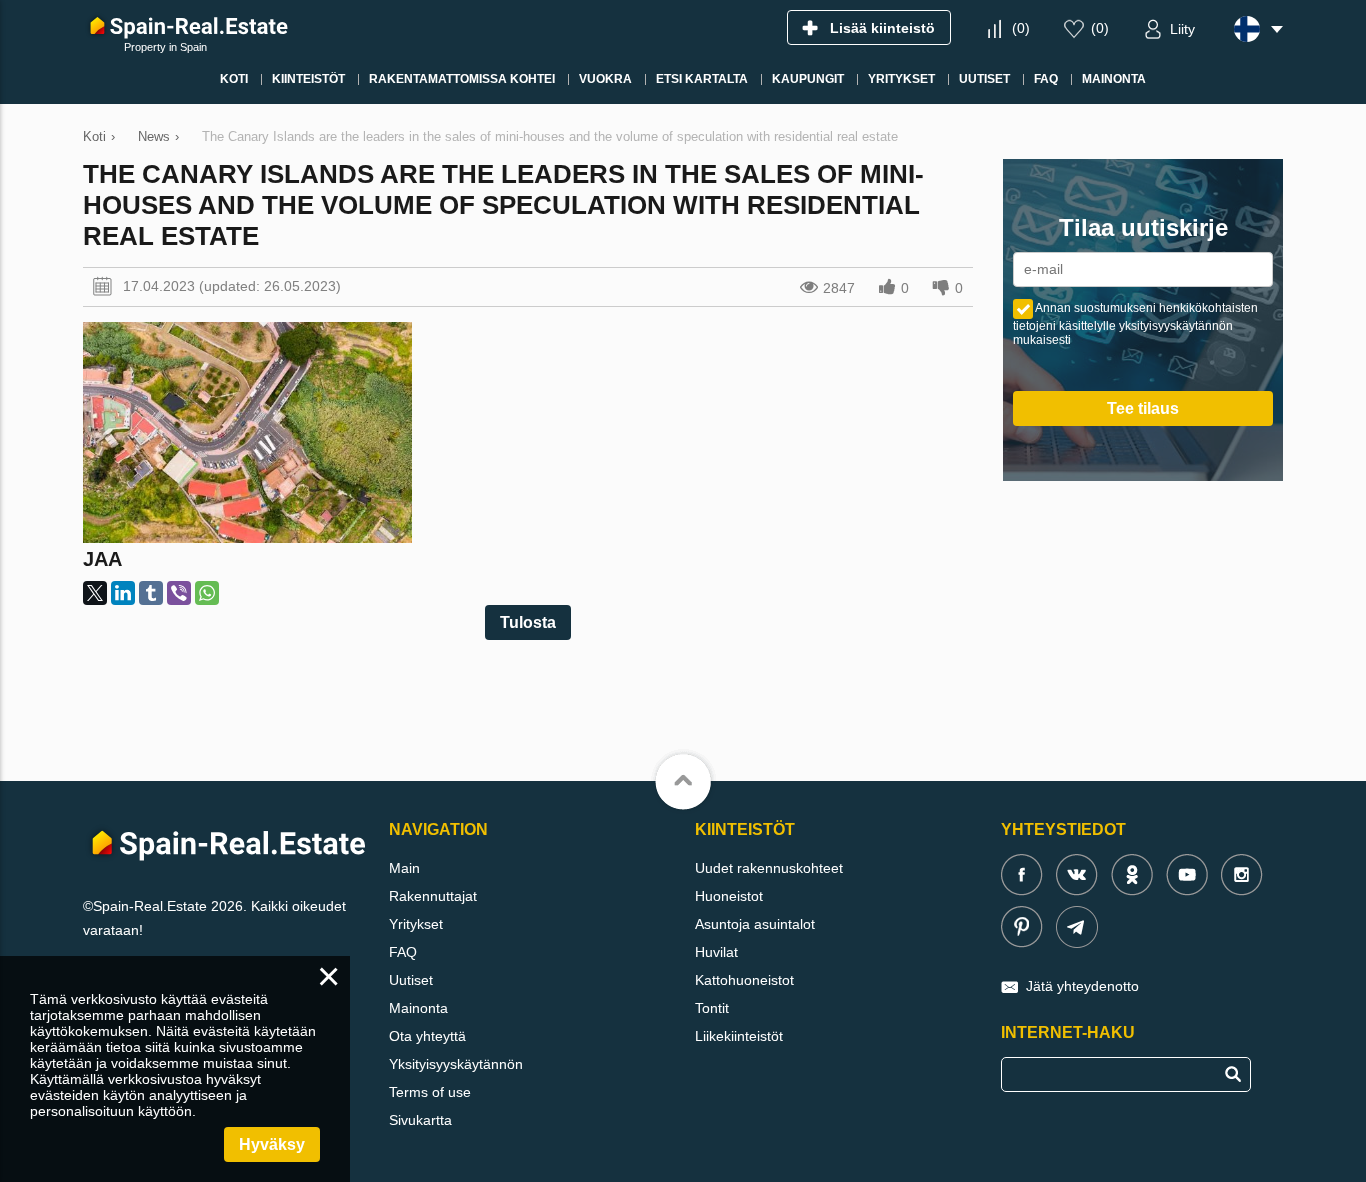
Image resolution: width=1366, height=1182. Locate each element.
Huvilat (716, 952)
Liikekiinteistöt (739, 1036)
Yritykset (416, 924)
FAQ (403, 952)
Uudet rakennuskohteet (769, 868)
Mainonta (418, 1008)
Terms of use (430, 1092)
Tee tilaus (1143, 408)
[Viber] (179, 593)
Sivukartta (420, 1120)
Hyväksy (272, 1144)
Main (404, 868)
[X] (95, 593)
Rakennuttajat (433, 896)
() (1021, 28)
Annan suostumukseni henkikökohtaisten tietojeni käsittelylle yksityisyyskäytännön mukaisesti (1135, 324)
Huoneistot (729, 896)
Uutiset (411, 980)
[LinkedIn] (123, 593)
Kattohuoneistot (744, 980)
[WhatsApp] (207, 593)
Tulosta (528, 622)
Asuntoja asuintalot (755, 924)
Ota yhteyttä (427, 1036)
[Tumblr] (151, 593)
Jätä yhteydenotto (1082, 986)
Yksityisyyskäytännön (456, 1064)
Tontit (712, 1008)
